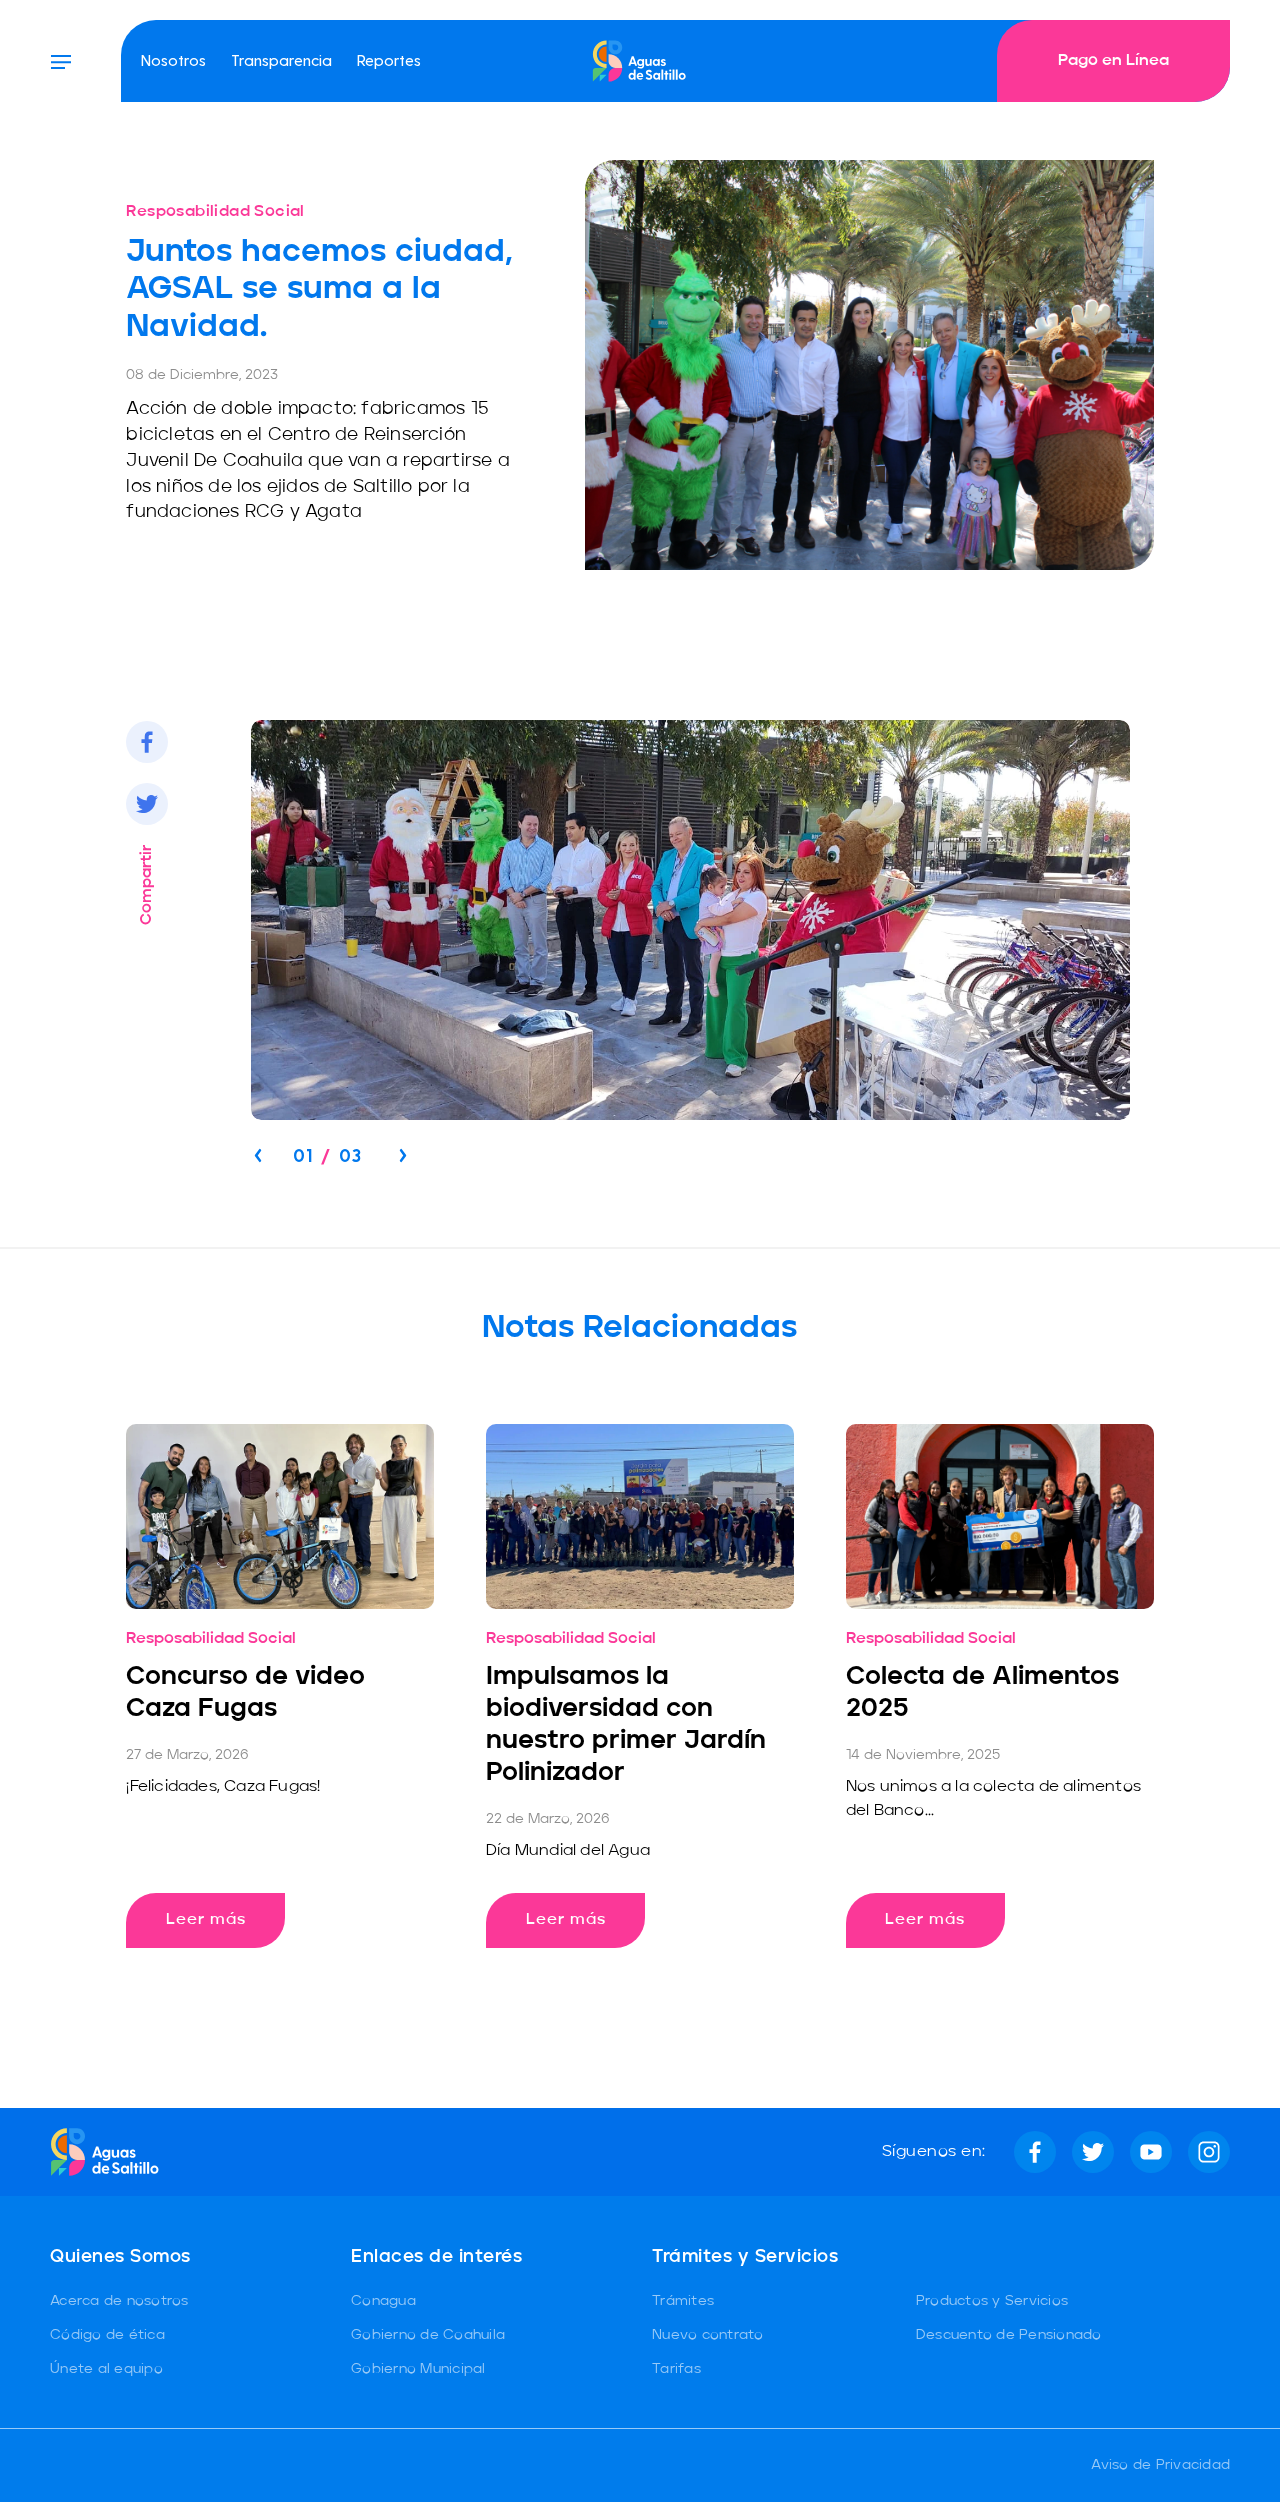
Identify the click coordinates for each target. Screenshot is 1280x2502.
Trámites (683, 2301)
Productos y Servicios (992, 2301)
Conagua (383, 2301)
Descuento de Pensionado (1009, 2335)
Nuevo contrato (708, 2335)
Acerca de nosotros (119, 2301)
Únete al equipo (106, 2369)
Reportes (389, 59)
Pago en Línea (1113, 61)
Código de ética (107, 2335)
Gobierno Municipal (418, 2369)
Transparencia (281, 59)
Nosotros (173, 59)
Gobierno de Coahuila (428, 2335)
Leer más (206, 1920)
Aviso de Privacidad (1160, 2465)
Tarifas (676, 2369)
